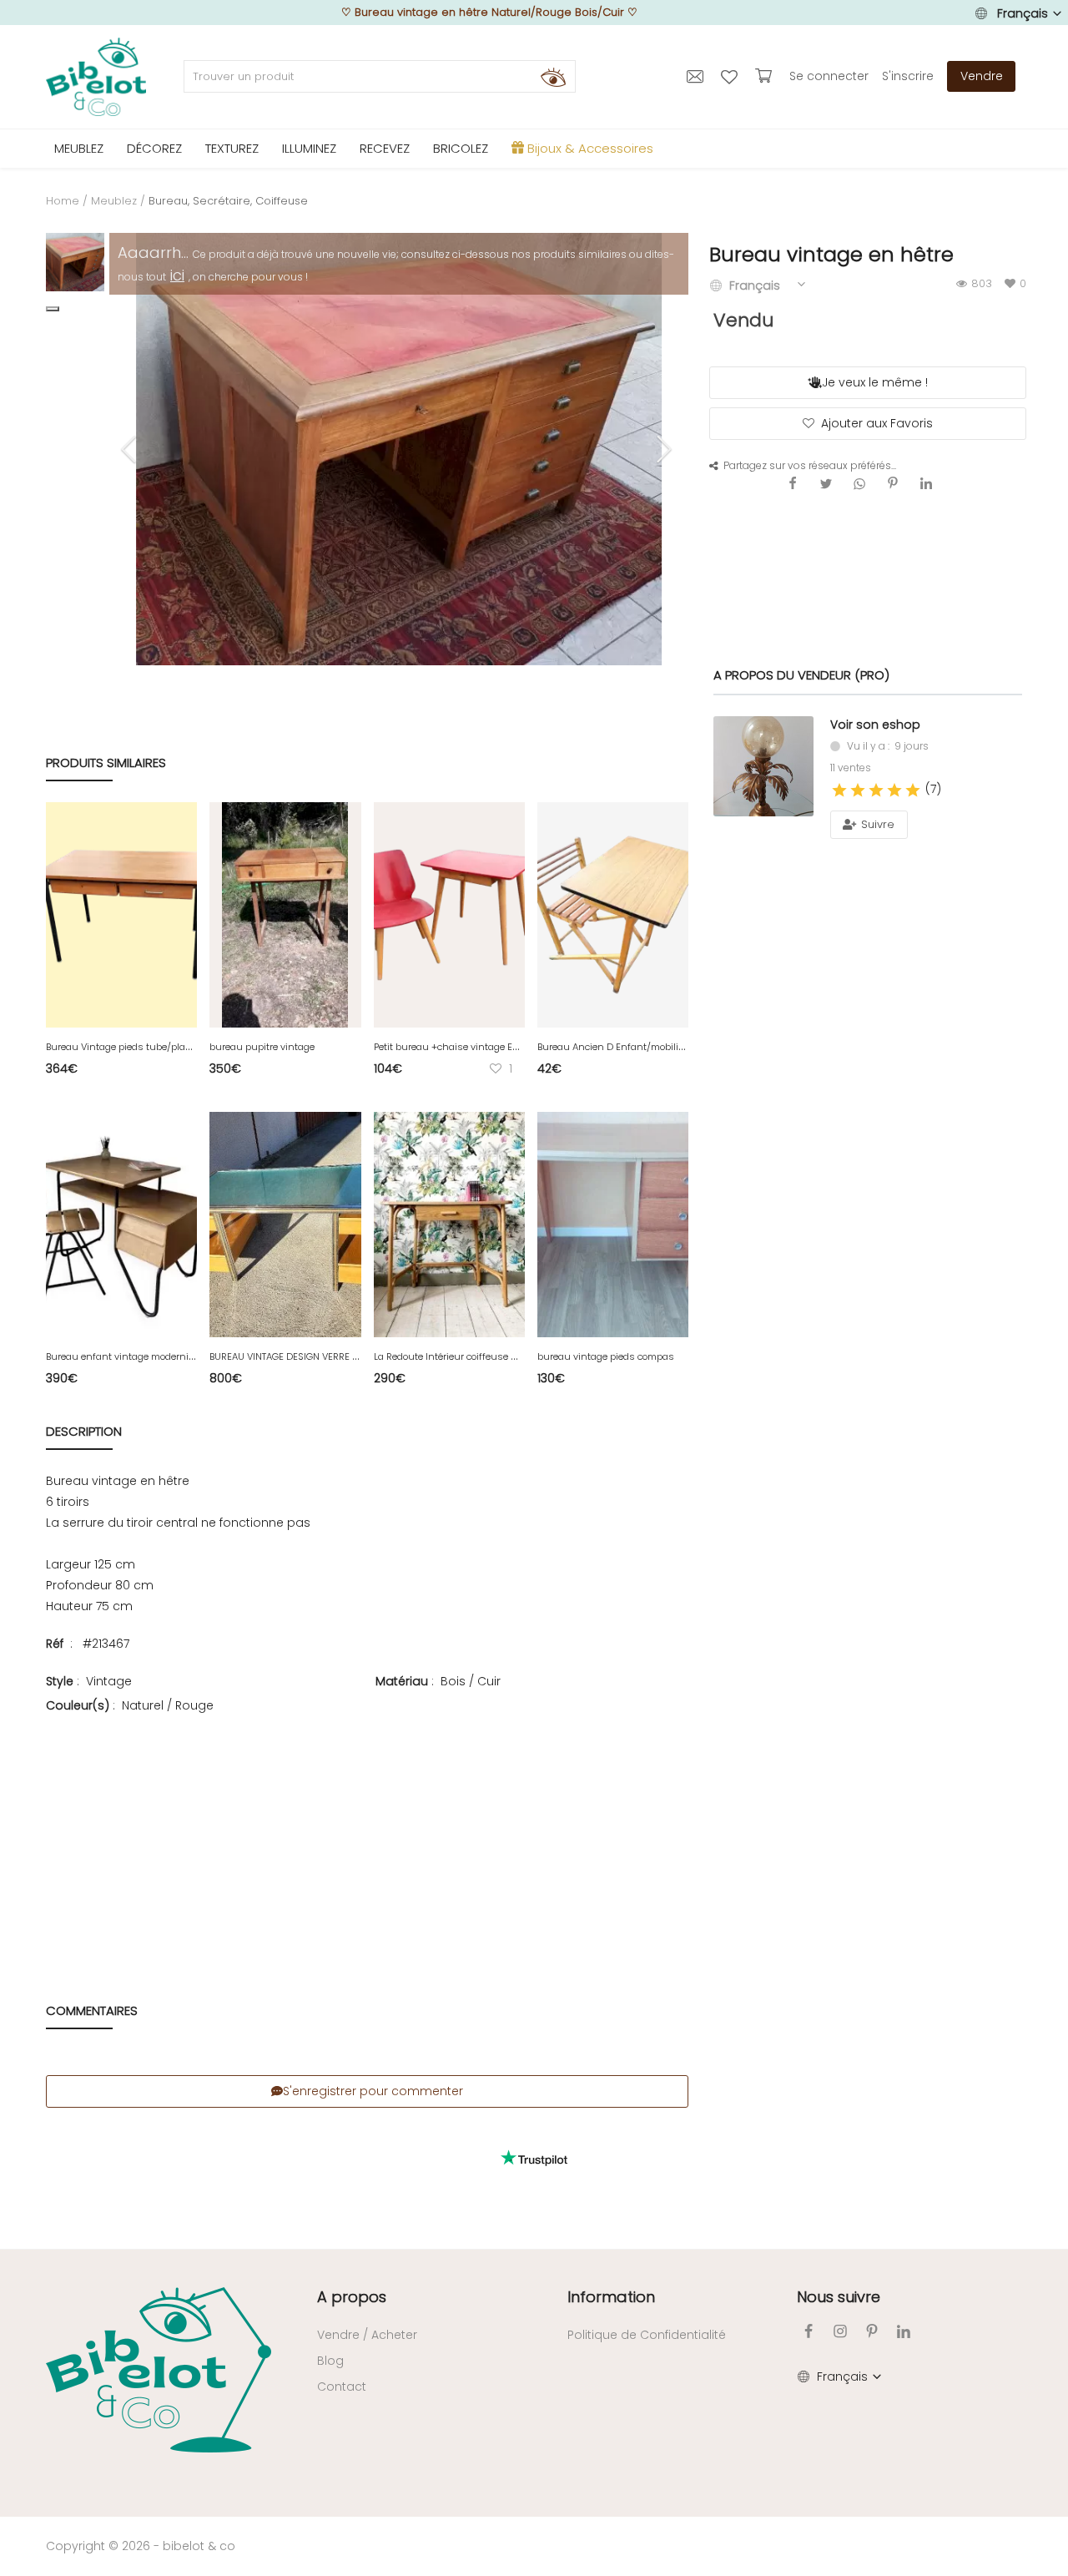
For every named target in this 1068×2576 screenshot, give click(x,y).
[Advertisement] (367, 1832)
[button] (53, 309)
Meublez (114, 201)
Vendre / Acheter (367, 2335)
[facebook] (809, 2331)
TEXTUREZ (232, 148)
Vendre (982, 76)
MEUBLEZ (79, 148)
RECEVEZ (385, 148)
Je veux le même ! (875, 382)
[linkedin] (904, 2331)
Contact (342, 2387)
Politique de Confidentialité (647, 2335)
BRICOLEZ (461, 148)
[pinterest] (872, 2331)
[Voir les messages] (697, 76)
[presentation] (131, 449)
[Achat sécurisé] (766, 76)
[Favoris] (731, 76)
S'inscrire (908, 76)
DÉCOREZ (154, 148)
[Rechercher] (553, 77)
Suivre (876, 824)
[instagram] (840, 2331)
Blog (330, 2361)
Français (1023, 13)
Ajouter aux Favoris (877, 423)
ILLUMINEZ (309, 148)
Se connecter (829, 76)
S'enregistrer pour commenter (373, 2091)
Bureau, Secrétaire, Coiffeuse (228, 201)
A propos (352, 2297)
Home (63, 201)
